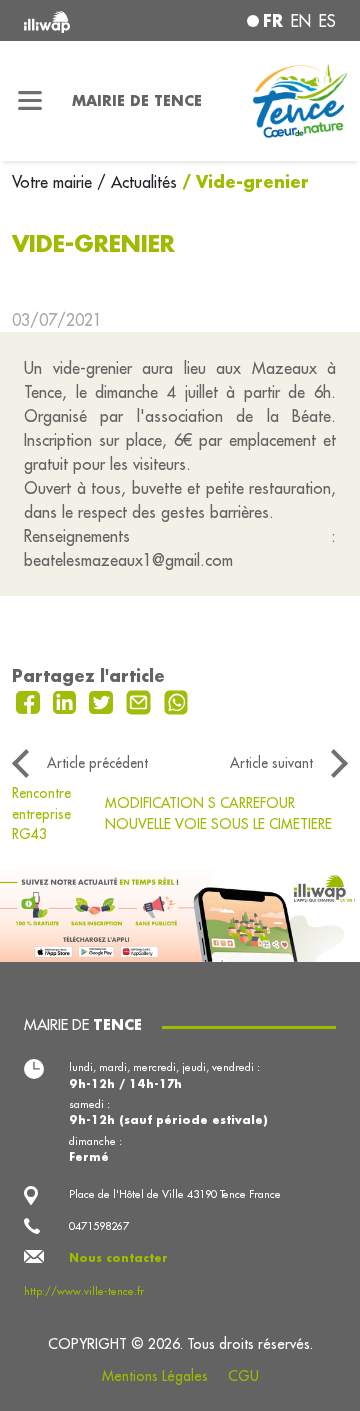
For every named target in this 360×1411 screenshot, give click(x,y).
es (327, 21)
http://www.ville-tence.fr (84, 1291)
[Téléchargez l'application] (180, 913)
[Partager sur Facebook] (30, 700)
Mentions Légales (155, 1376)
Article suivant (271, 763)
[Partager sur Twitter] (103, 700)
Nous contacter (118, 1258)
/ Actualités (137, 182)
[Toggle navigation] (30, 101)
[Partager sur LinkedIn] (67, 700)
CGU (243, 1376)
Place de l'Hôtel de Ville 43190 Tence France (175, 1194)
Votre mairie (54, 182)
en (301, 21)
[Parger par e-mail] (141, 700)
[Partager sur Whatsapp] (176, 700)
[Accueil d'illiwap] (82, 20)
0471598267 (99, 1226)
